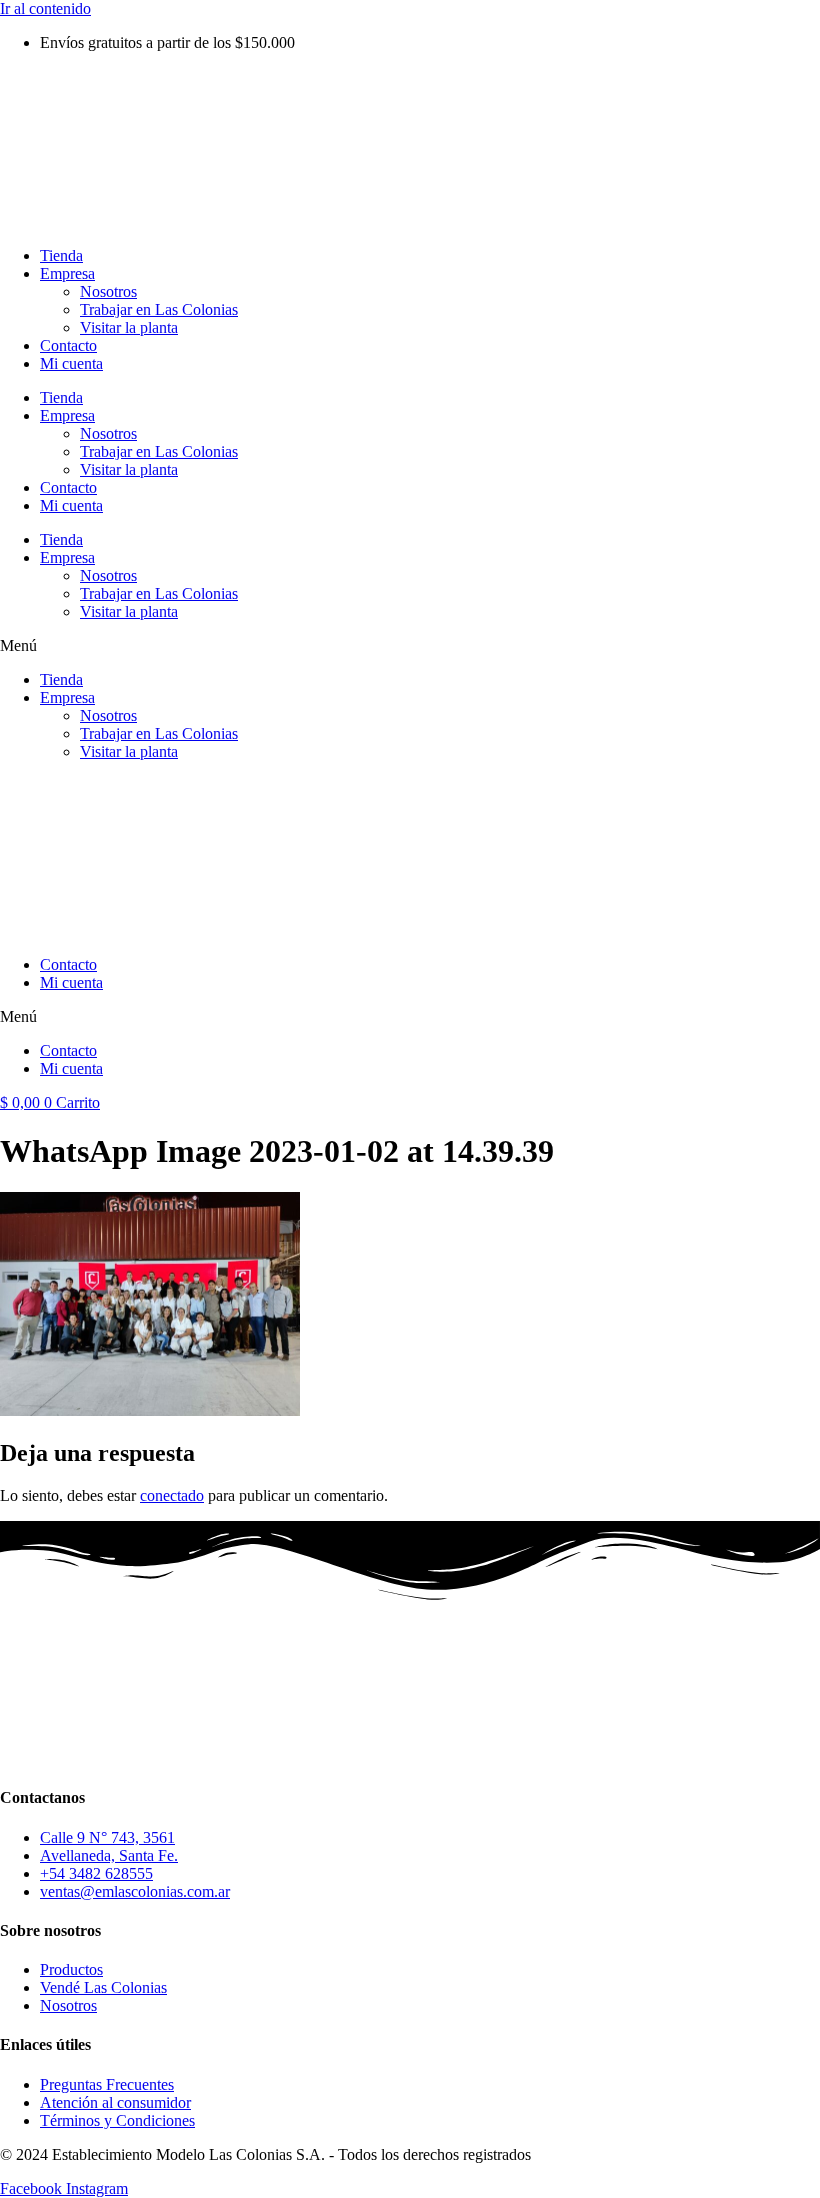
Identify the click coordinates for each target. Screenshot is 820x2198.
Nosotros (108, 291)
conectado (172, 1495)
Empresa (67, 273)
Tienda (61, 255)
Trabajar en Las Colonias (159, 309)
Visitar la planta (129, 327)
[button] (410, 646)
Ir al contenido (45, 8)
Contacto (68, 345)
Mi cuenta (71, 363)
